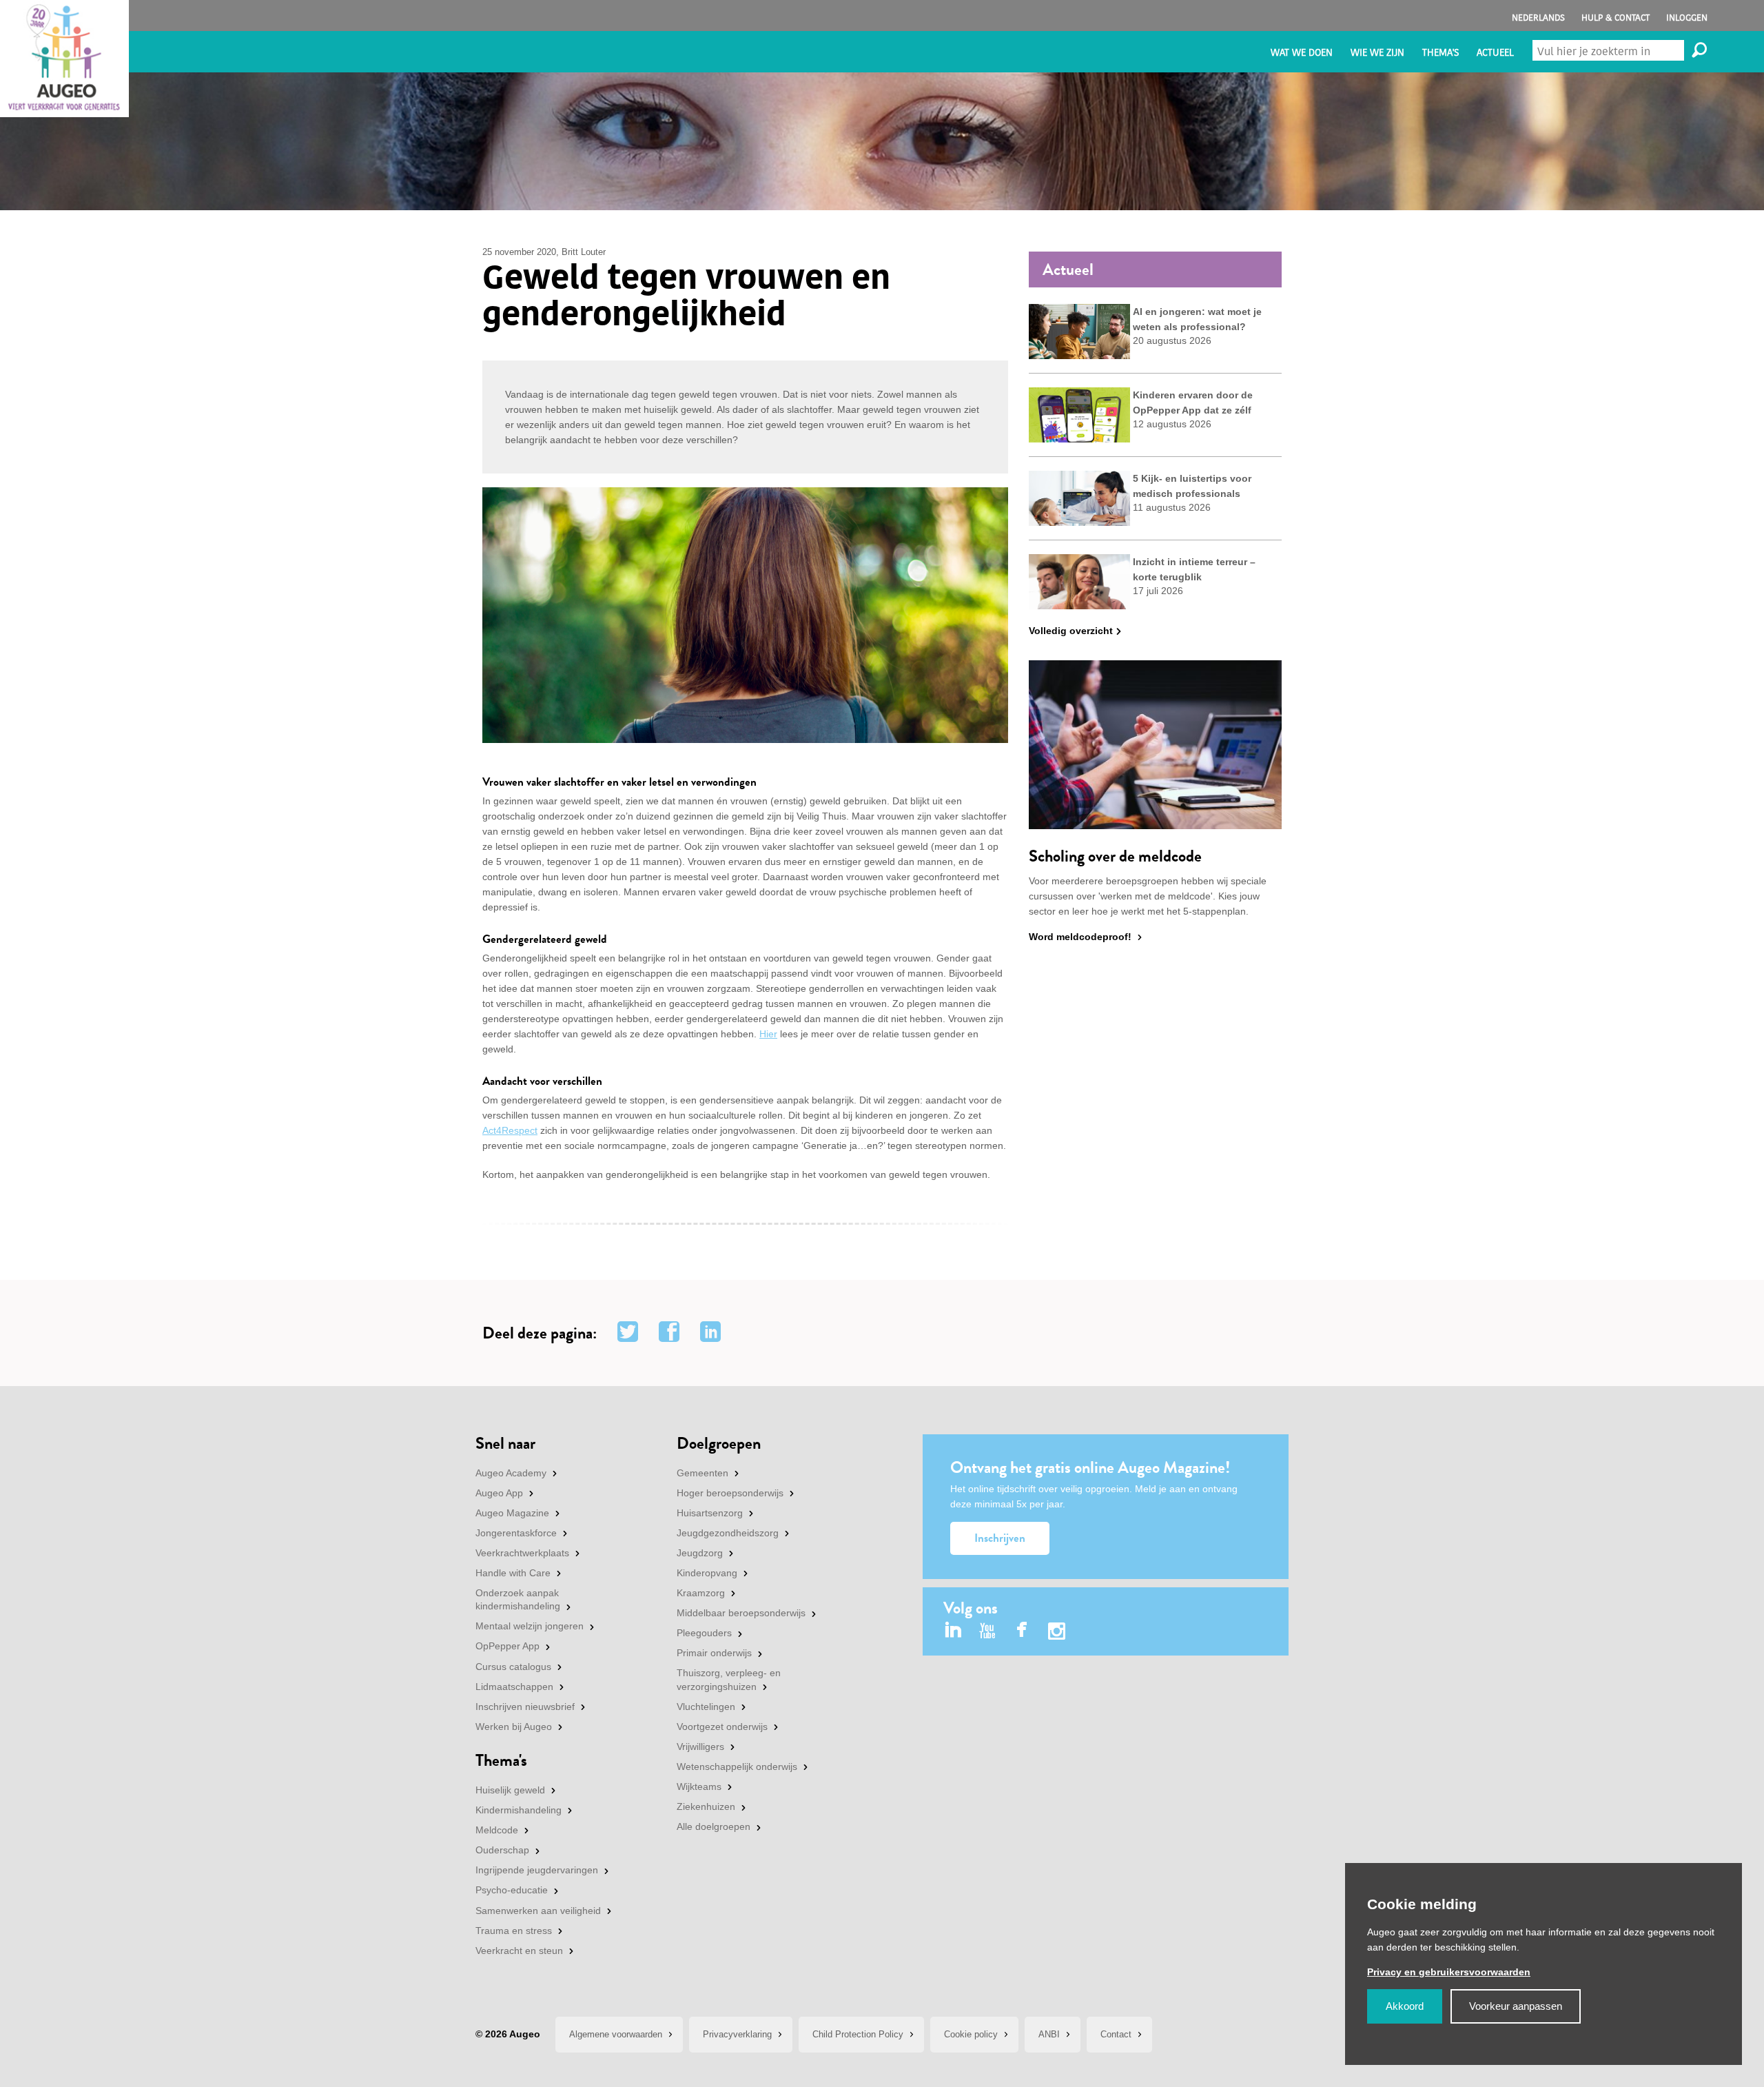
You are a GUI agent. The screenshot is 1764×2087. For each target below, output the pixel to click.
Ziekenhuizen (706, 1806)
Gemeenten (702, 1473)
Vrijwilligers (700, 1747)
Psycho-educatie (512, 1890)
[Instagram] (1057, 1633)
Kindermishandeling (519, 1810)
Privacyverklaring (737, 2034)
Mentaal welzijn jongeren (530, 1626)
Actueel (1495, 53)
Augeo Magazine (512, 1513)
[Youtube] (988, 1631)
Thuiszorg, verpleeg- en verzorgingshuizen (729, 1680)
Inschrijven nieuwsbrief (525, 1707)
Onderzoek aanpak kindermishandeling (518, 1600)
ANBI (1049, 2034)
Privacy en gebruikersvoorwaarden (1449, 1972)
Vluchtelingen (706, 1707)
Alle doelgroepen (714, 1826)
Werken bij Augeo (514, 1727)
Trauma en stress (514, 1931)
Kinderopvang (707, 1573)
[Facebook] (1022, 1631)
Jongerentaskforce (516, 1533)
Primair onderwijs (714, 1653)
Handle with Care (513, 1573)
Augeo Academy (511, 1473)
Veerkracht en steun (519, 1951)
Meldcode (497, 1830)
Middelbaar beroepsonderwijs (741, 1613)
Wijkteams (699, 1786)
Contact (1116, 2034)
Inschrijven (1000, 1538)
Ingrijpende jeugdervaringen (537, 1870)
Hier (768, 1034)
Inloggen (1687, 18)
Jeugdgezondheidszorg (728, 1533)
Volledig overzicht (1071, 631)
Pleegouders (704, 1633)
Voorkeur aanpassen (1516, 2006)
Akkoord (1405, 2006)
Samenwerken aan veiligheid (538, 1911)
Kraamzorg (701, 1593)
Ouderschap (502, 1850)
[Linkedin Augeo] (953, 1631)
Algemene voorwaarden (616, 2034)
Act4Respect (510, 1130)
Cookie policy (971, 2034)
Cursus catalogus (513, 1667)
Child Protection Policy (858, 2034)
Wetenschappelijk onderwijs (737, 1767)
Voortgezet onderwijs (722, 1727)
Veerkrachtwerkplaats (522, 1553)
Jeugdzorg (700, 1553)
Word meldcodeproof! (1080, 937)
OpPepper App (507, 1646)
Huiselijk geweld (510, 1790)
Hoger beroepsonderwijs (730, 1493)
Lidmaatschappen (514, 1687)
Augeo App (499, 1493)
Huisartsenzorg (710, 1513)
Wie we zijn (1377, 53)
